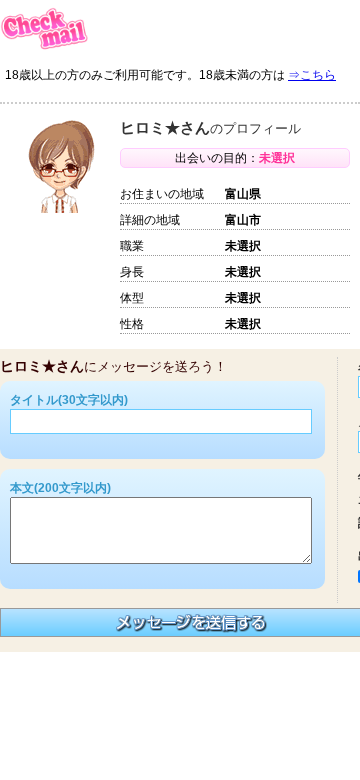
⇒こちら (312, 75)
